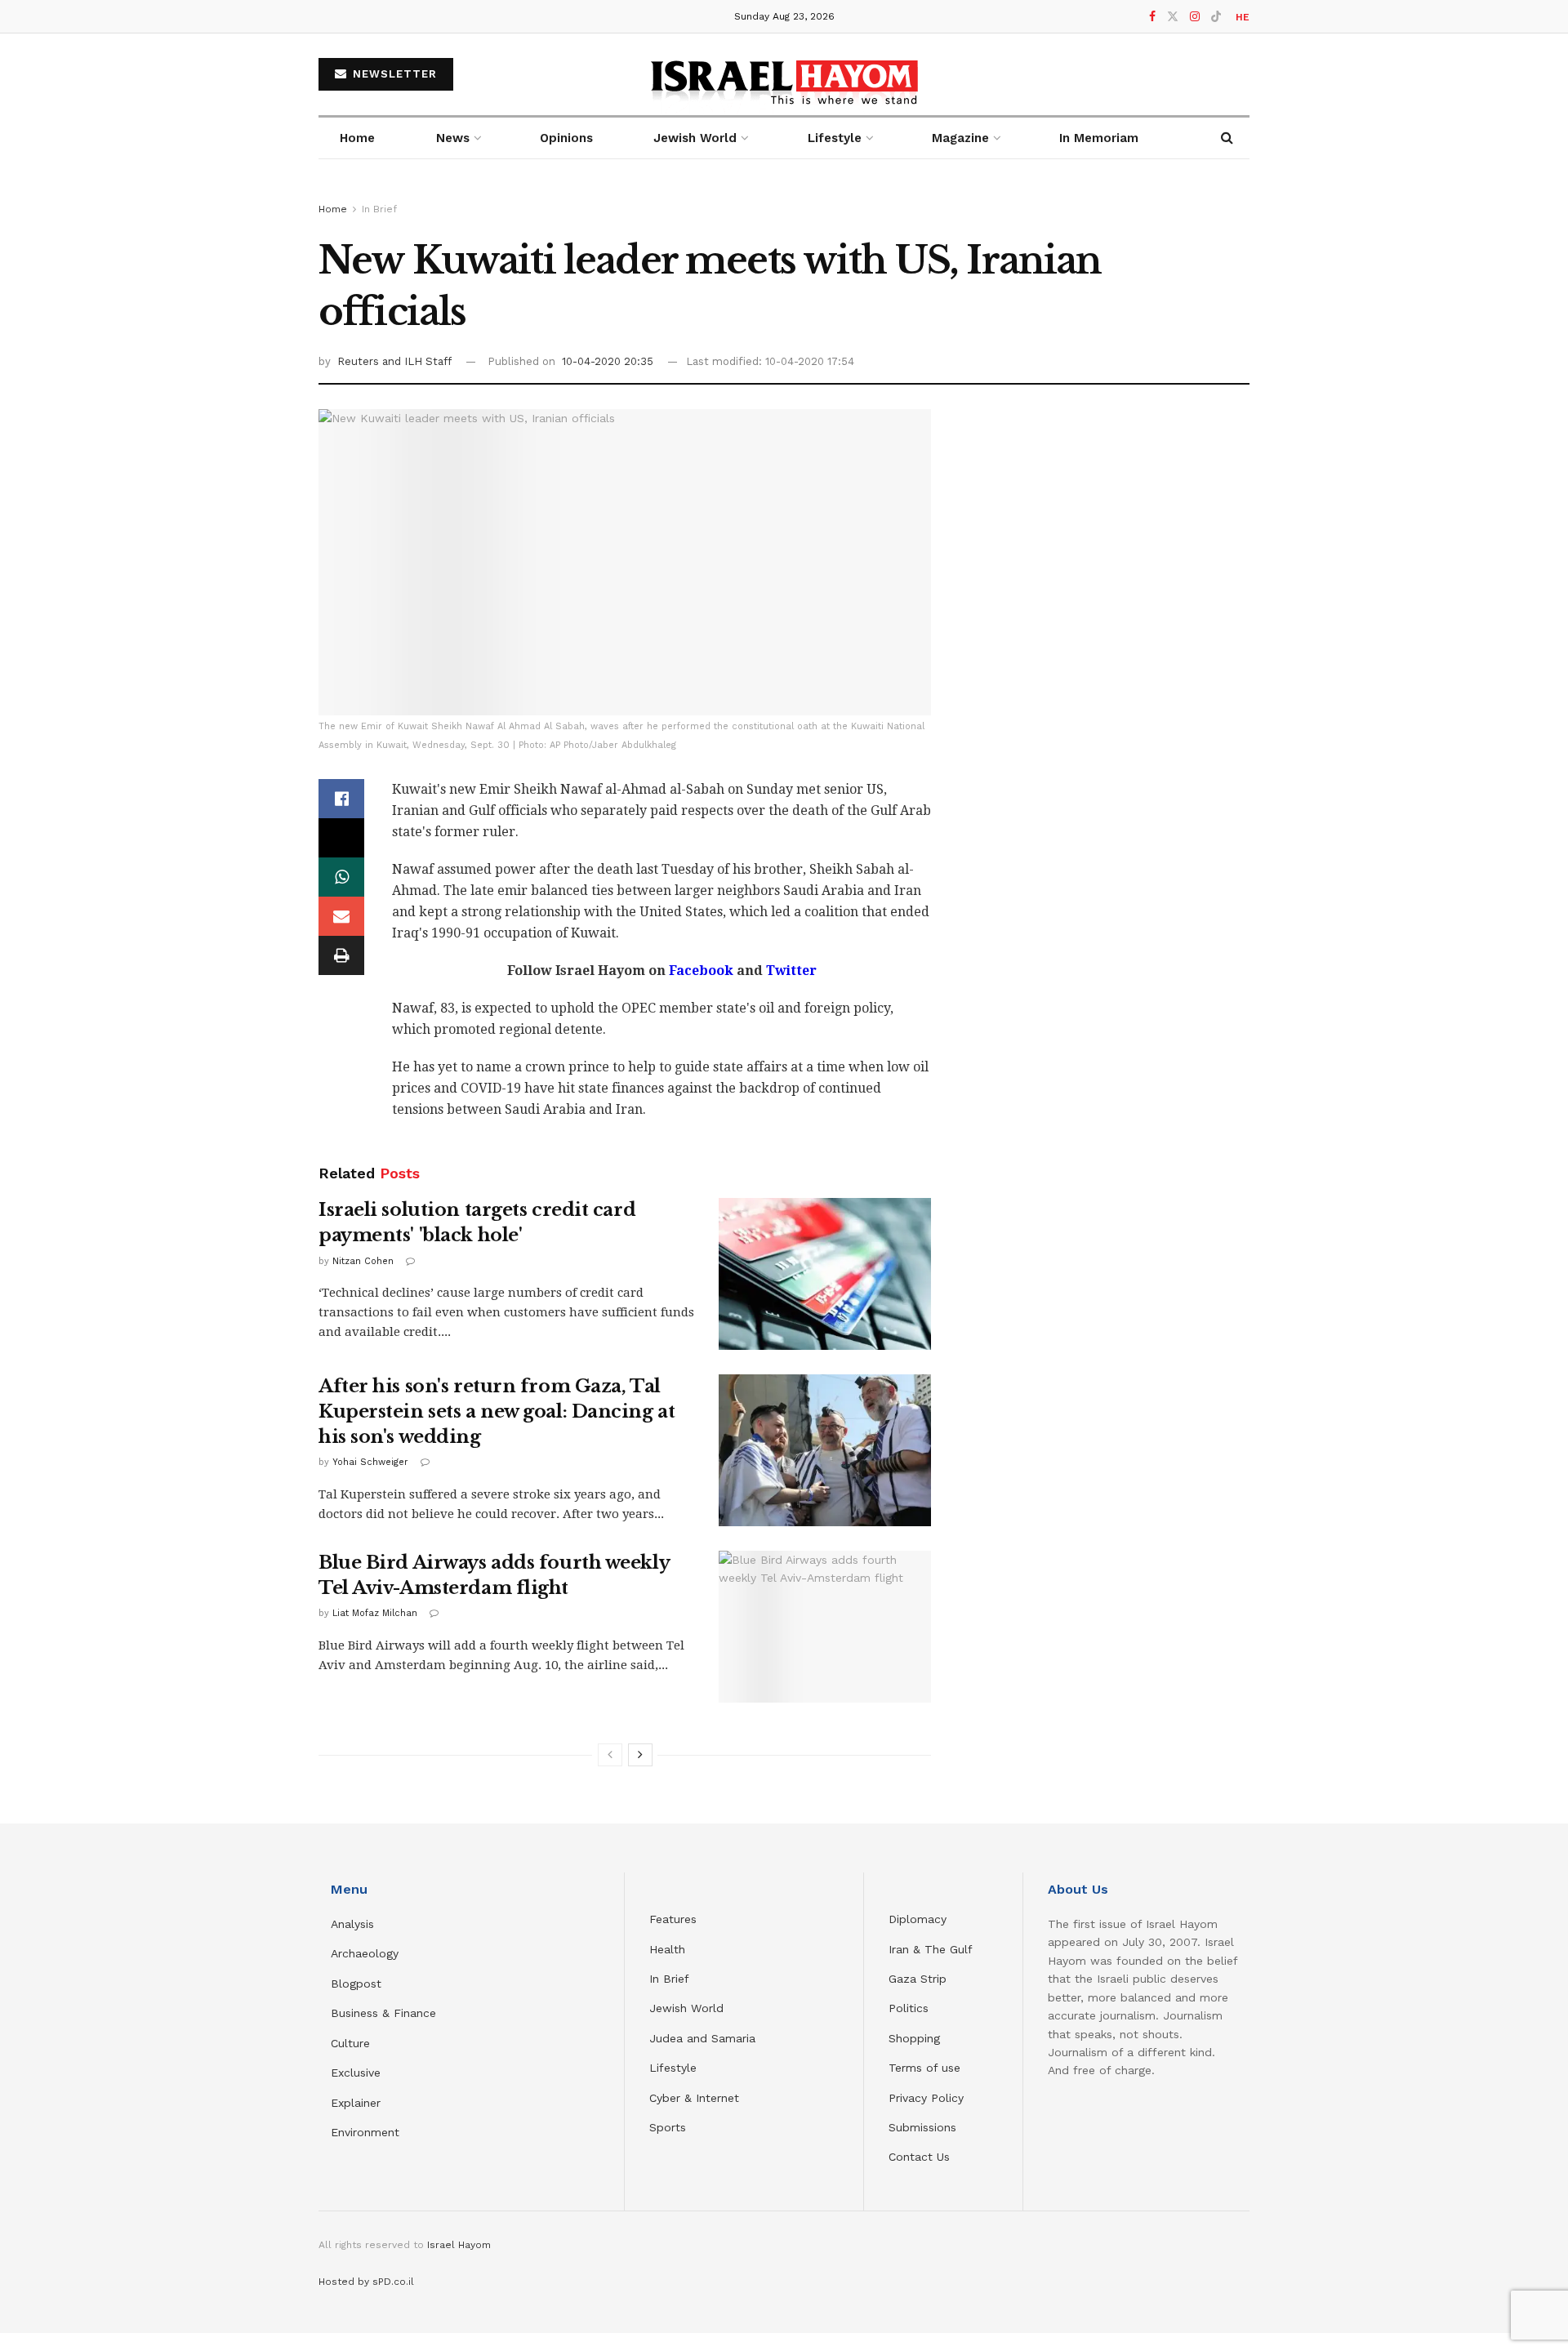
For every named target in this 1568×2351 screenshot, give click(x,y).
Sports (668, 2127)
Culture (350, 2043)
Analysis (354, 1924)
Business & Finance (383, 2013)
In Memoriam (1099, 138)
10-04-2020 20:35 (608, 361)
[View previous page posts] (610, 1755)
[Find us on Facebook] (1152, 17)
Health (667, 1949)
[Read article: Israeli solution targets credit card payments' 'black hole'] (825, 1274)
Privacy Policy (926, 2098)
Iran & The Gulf (931, 1949)
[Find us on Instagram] (1195, 17)
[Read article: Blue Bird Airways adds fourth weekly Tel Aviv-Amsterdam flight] (825, 1627)
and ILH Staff (417, 361)
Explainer (356, 2103)
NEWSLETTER (393, 74)
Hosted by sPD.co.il (366, 2282)
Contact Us (919, 2157)
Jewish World (686, 2008)
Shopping (914, 2038)
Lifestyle (673, 2068)
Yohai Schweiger (370, 1462)
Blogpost (356, 1984)
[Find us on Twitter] (1173, 17)
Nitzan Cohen (363, 1261)
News (453, 138)
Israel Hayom (459, 2245)
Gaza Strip (918, 1979)
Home (357, 138)
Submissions (922, 2127)
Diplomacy (920, 1919)
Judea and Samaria (702, 2038)
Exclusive (356, 2073)
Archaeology (365, 1953)
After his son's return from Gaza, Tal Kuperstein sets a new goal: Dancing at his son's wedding (497, 1411)
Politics (909, 2008)
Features (673, 1919)
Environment (365, 2132)
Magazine (960, 138)
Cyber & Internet (694, 2098)
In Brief (379, 209)
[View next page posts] (640, 1755)
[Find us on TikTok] (1216, 17)
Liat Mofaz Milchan (375, 1613)
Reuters (360, 361)
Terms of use (924, 2068)
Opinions (566, 138)
